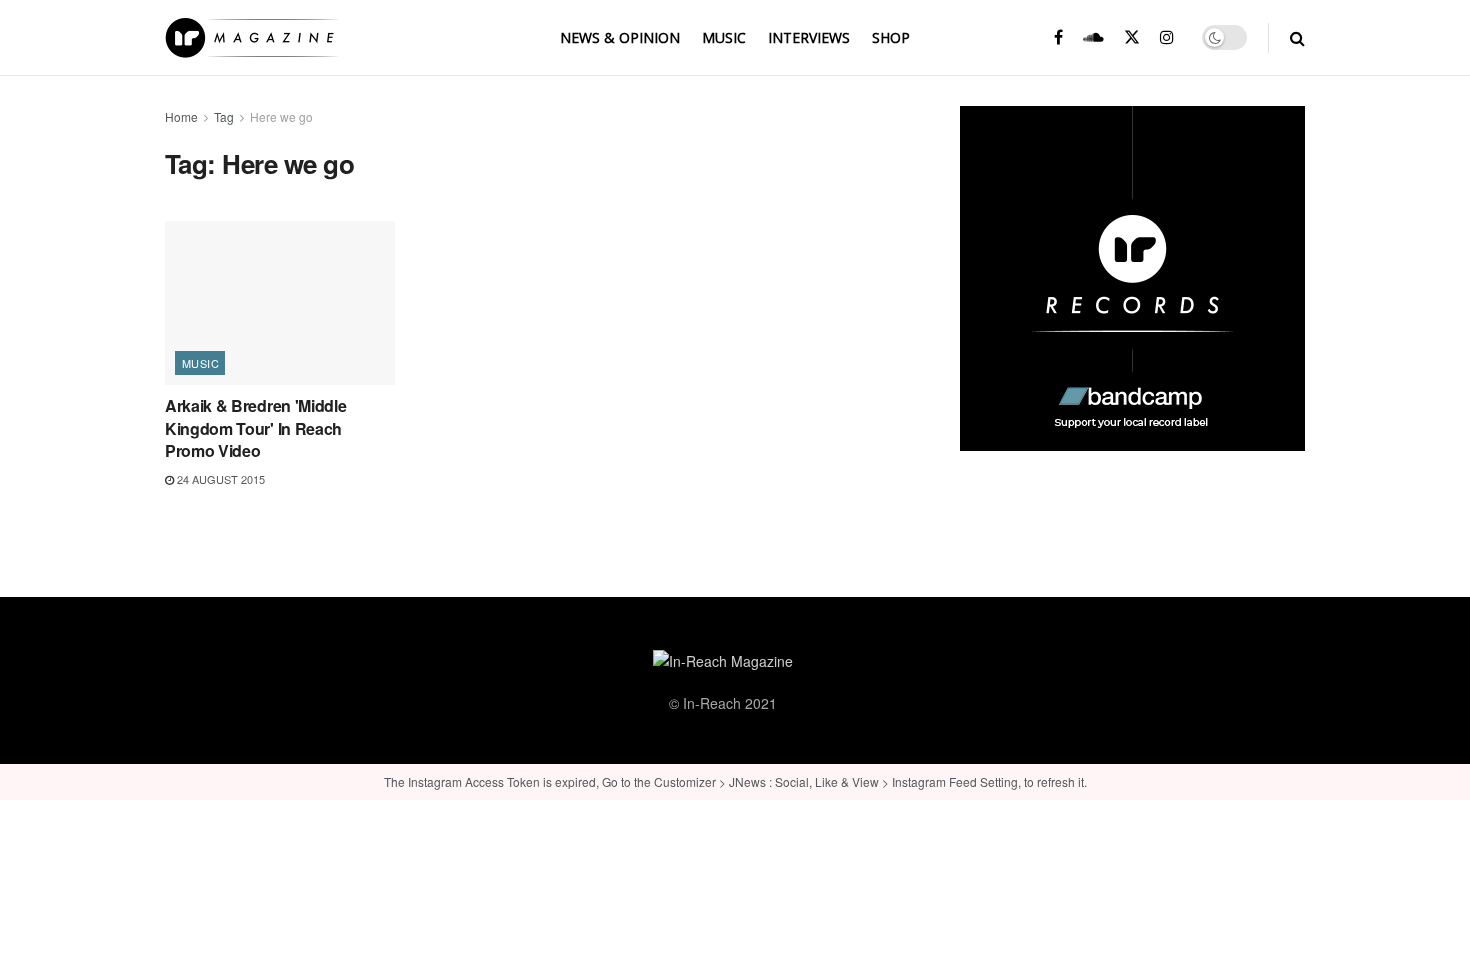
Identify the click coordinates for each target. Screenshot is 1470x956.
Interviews (809, 37)
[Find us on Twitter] (1132, 37)
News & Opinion (620, 37)
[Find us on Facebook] (1058, 37)
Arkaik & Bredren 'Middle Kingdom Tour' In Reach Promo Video (255, 428)
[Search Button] (1297, 37)
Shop (891, 37)
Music (724, 37)
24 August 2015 (219, 479)
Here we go (281, 116)
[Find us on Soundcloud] (1093, 37)
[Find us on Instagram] (1167, 37)
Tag (224, 116)
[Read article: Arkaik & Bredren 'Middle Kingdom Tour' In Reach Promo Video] (280, 303)
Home (181, 116)
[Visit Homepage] (252, 38)
